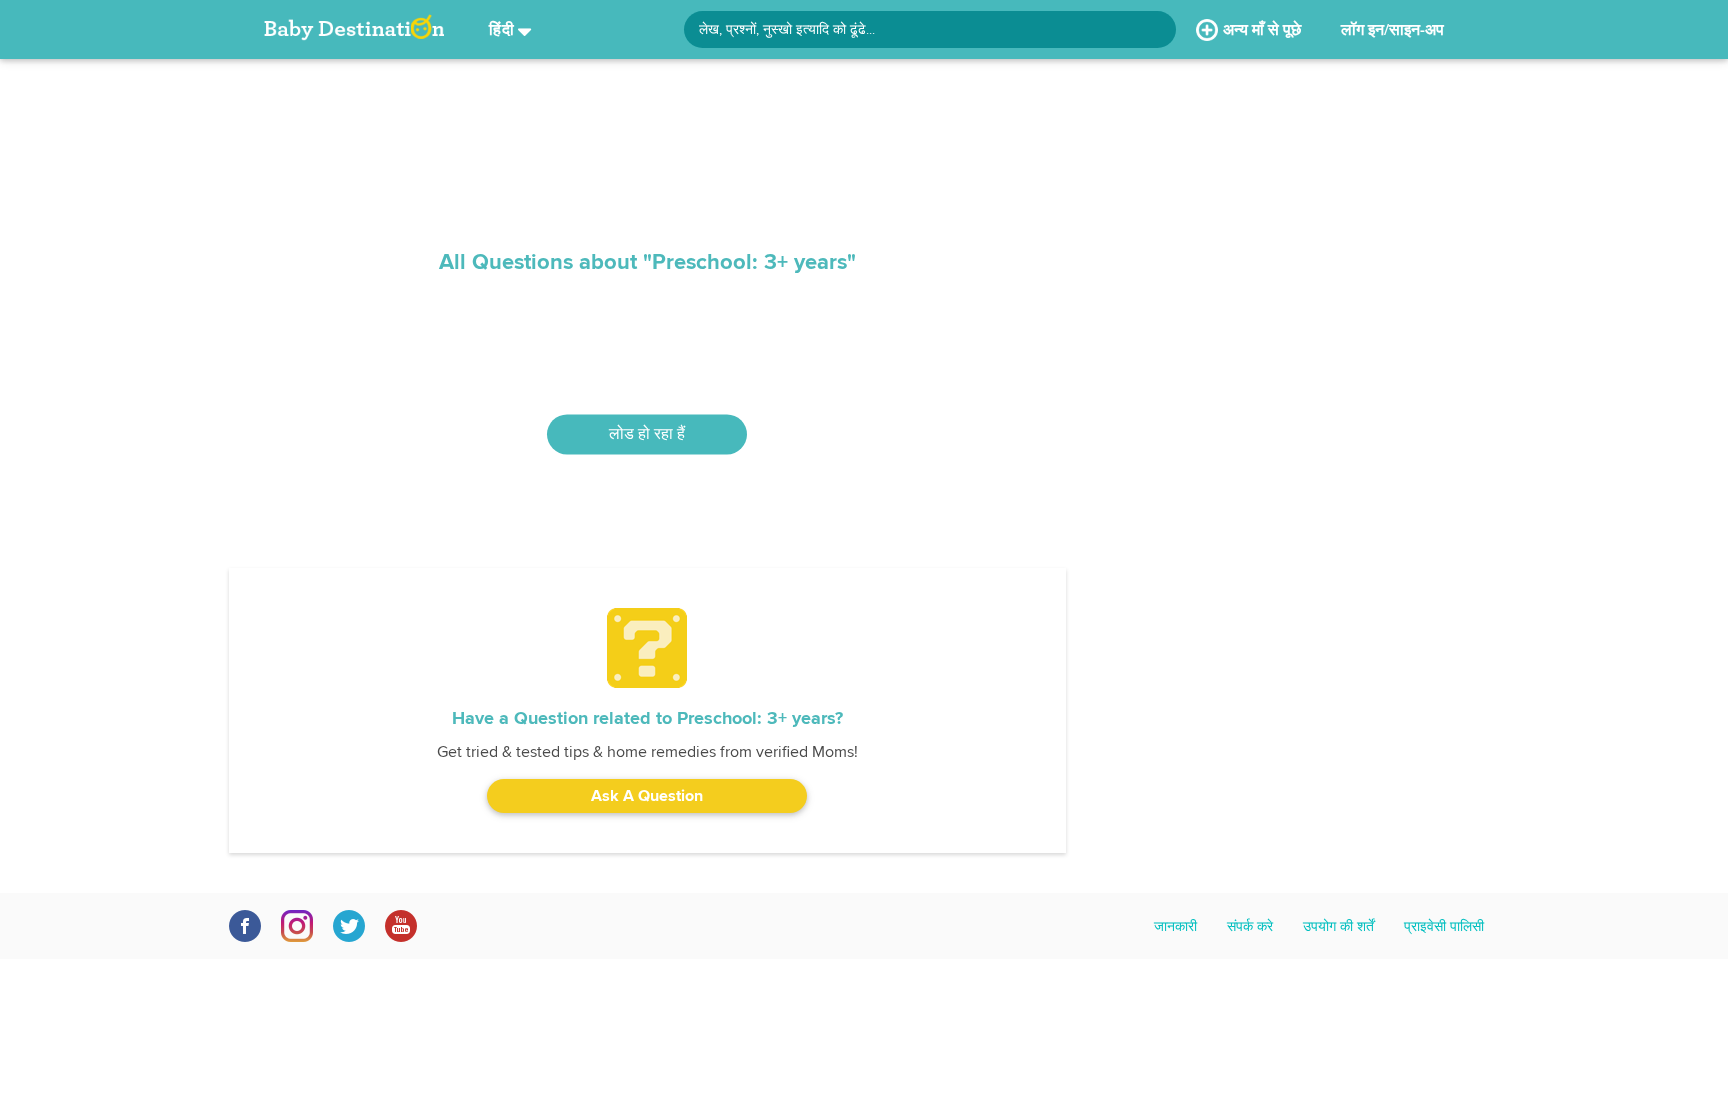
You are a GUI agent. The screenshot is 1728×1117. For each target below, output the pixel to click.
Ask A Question (647, 795)
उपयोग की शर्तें (1338, 926)
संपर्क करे (1250, 926)
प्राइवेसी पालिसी (1444, 926)
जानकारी (1175, 926)
